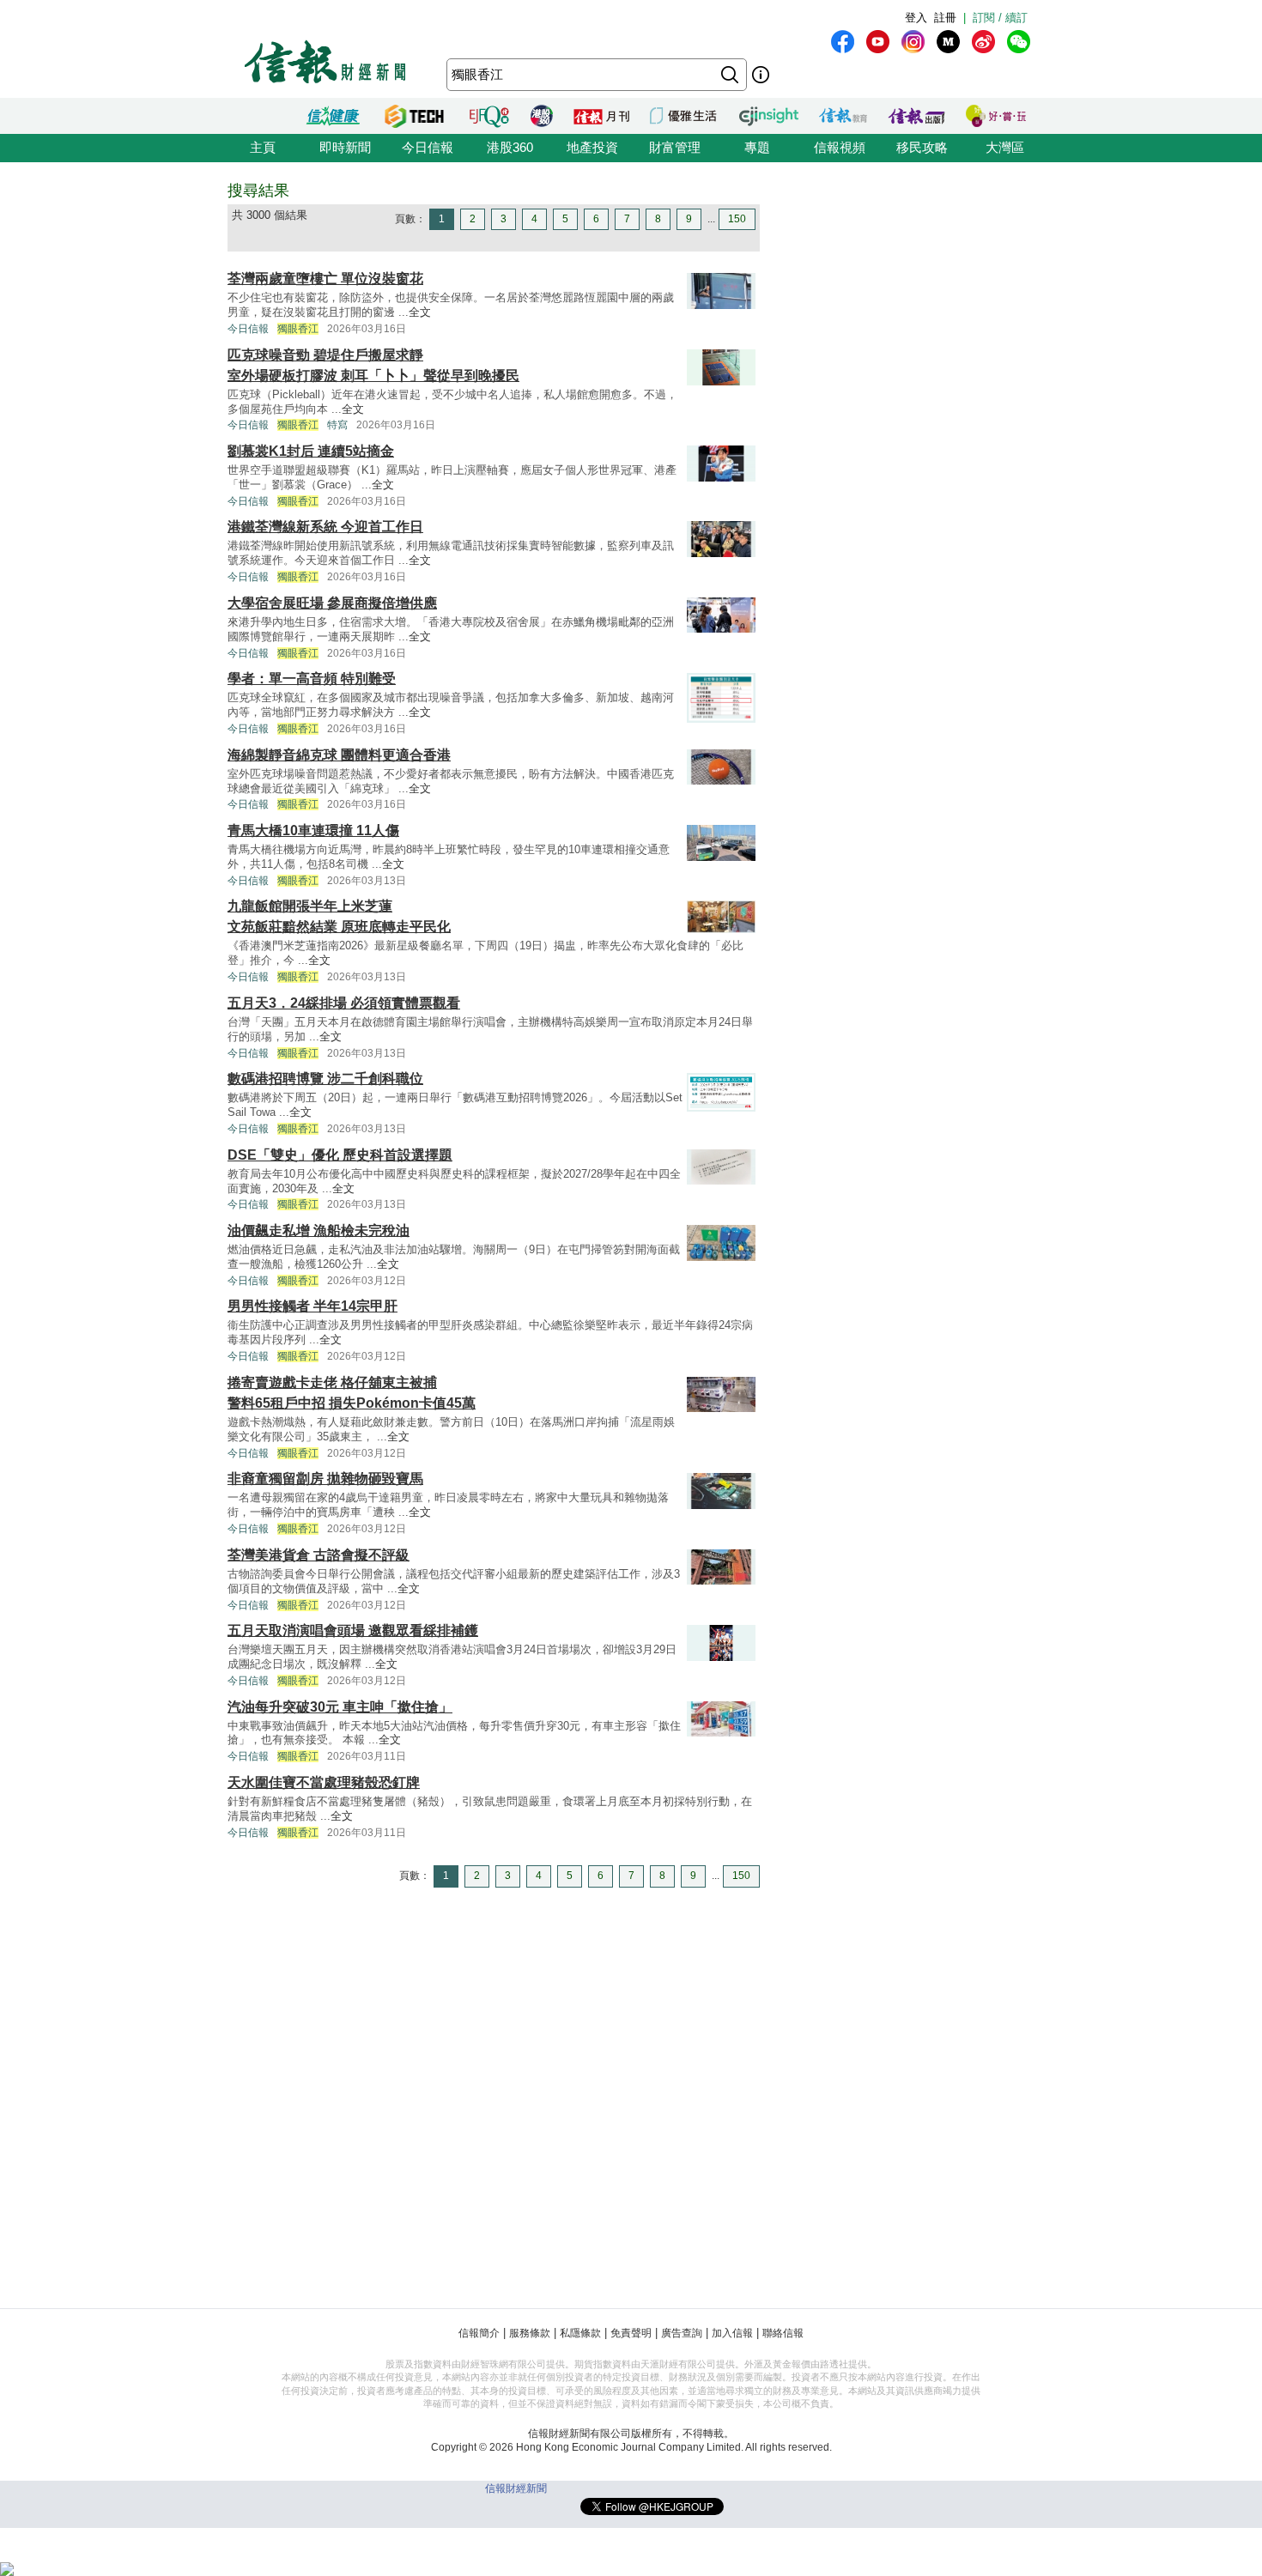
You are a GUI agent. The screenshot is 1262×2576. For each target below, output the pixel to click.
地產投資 (592, 147)
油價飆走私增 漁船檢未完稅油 (319, 1230)
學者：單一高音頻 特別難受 (312, 679)
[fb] (843, 42)
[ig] (913, 42)
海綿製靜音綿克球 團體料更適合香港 (339, 755)
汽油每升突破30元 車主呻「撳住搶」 (340, 1707)
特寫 (337, 425)
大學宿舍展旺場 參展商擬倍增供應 (332, 603)
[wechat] (1019, 42)
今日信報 (428, 147)
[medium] (948, 42)
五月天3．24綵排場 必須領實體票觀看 (344, 1003)
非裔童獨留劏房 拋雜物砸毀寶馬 (325, 1479)
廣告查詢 (682, 2333)
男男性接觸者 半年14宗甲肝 (312, 1306)
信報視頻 (840, 147)
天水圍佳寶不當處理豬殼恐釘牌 (324, 1782)
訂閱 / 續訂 (1000, 18)
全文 (420, 312)
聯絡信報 (783, 2333)
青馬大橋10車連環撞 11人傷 (313, 830)
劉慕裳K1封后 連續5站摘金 (311, 451)
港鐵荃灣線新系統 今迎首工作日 (325, 527)
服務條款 (530, 2333)
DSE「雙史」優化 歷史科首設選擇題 (340, 1155)
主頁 (263, 147)
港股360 (510, 147)
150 (737, 219)
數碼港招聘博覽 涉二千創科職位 (325, 1079)
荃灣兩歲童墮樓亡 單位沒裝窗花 (325, 279)
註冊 (945, 18)
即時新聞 (345, 147)
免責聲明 (631, 2333)
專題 (757, 147)
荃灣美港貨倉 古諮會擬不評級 (319, 1555)
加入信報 (732, 2333)
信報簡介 (479, 2333)
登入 (916, 18)
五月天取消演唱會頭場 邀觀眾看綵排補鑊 (353, 1630)
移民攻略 (922, 147)
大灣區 (1005, 147)
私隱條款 (580, 2333)
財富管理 (675, 147)
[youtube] (878, 42)
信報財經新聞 (516, 2488)
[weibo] (983, 42)
